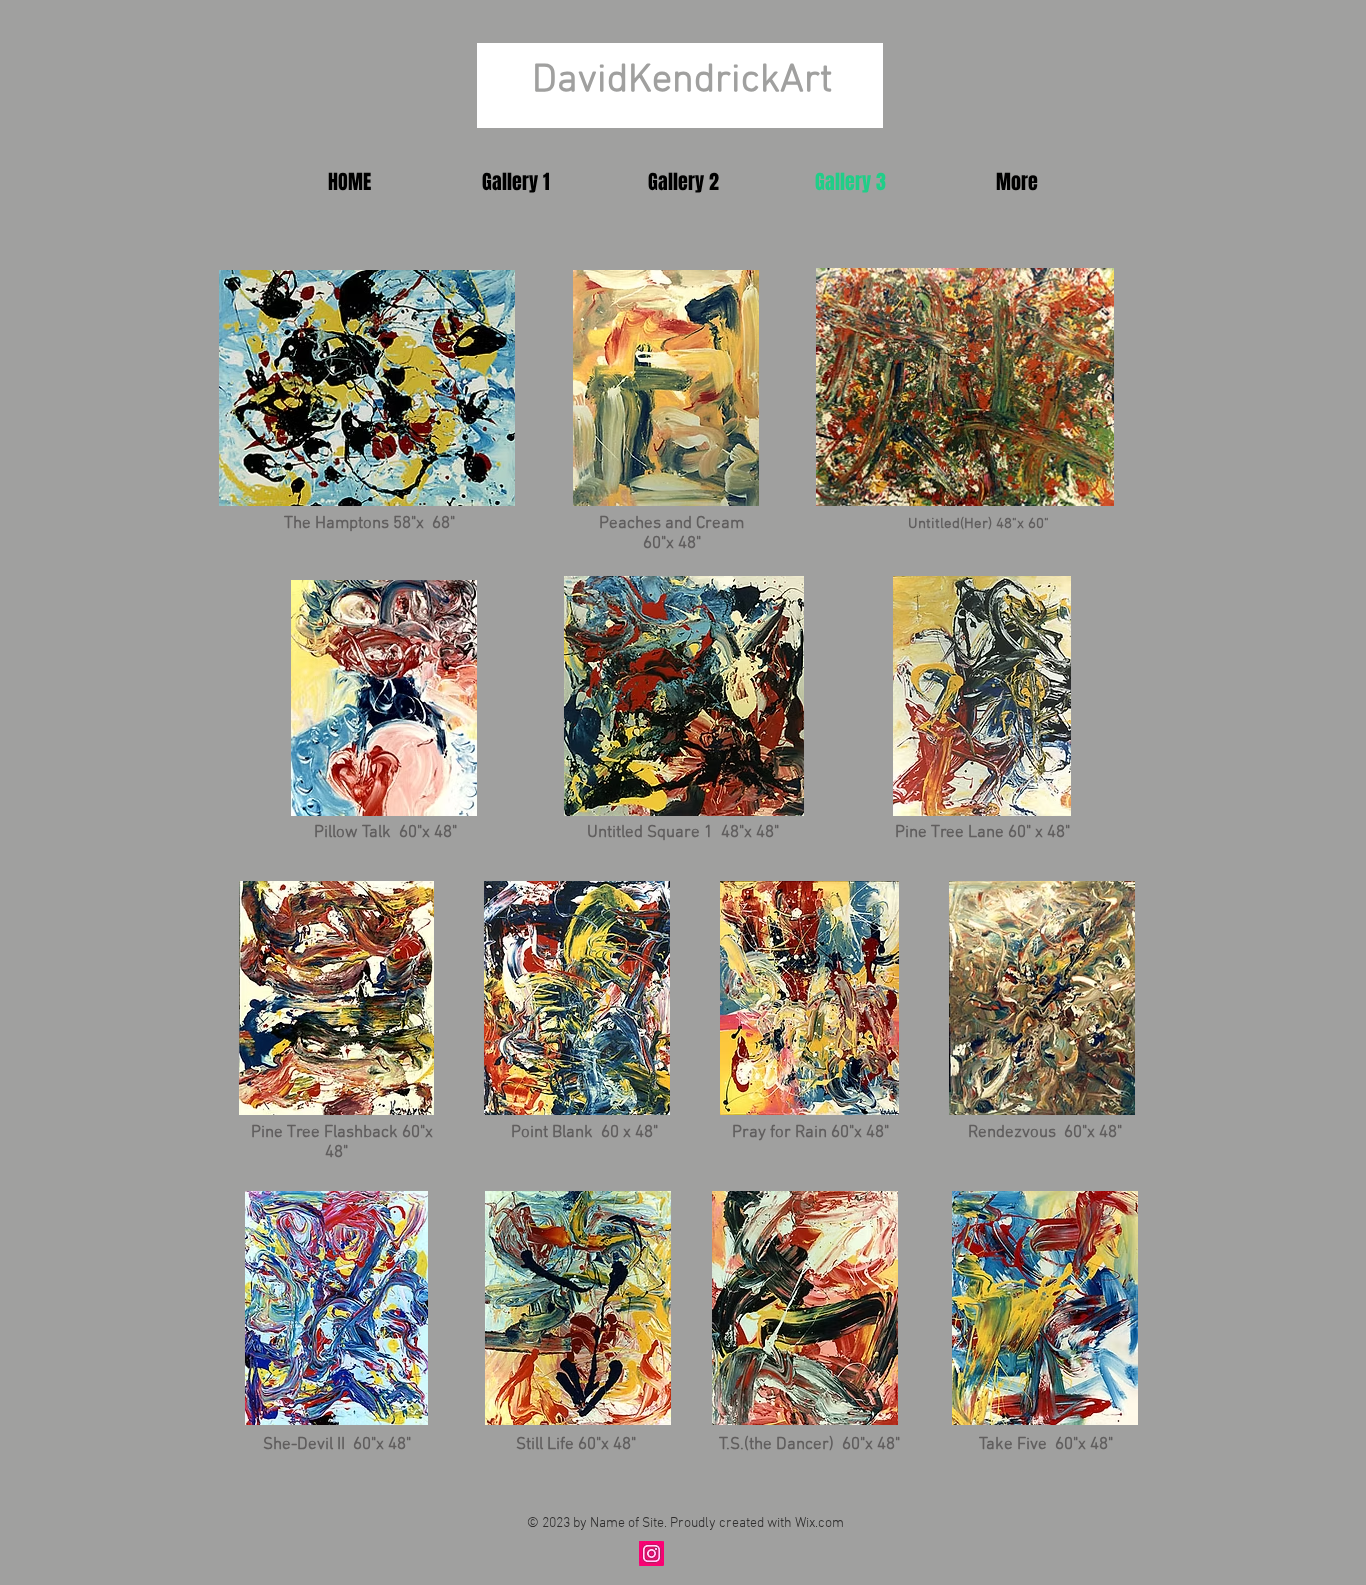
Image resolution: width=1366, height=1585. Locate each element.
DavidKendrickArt (682, 81)
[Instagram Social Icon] (651, 1553)
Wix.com (819, 1523)
